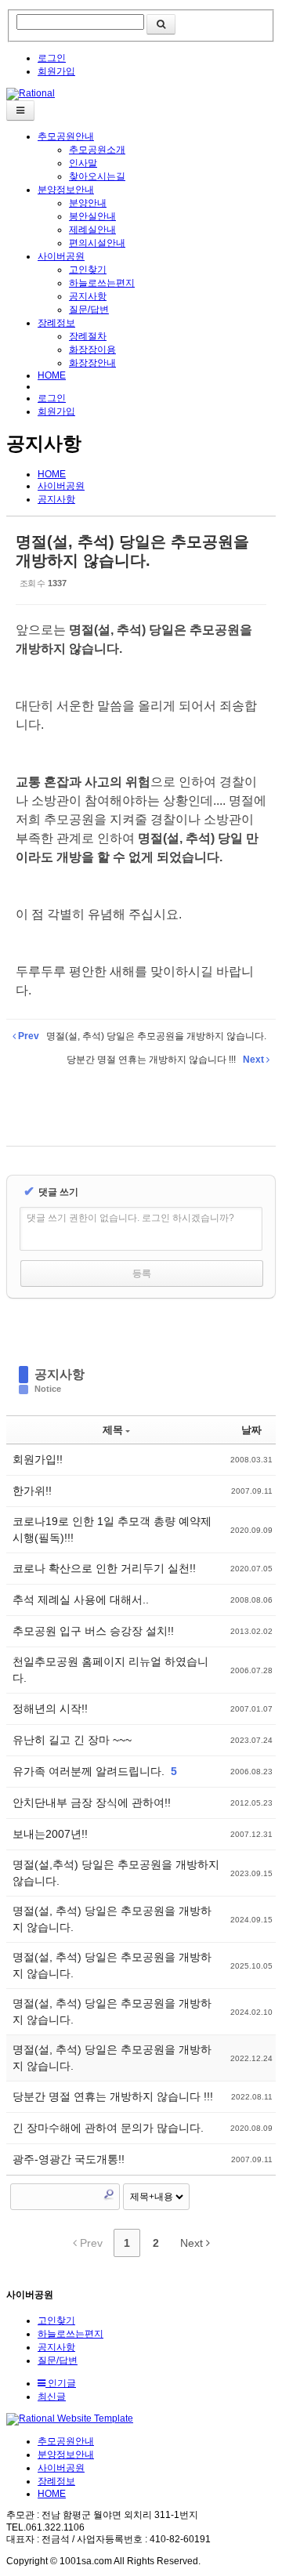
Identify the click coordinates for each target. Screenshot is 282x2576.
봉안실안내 (92, 216)
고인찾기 (88, 270)
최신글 (52, 2397)
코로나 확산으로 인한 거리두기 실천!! (104, 1568)
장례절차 (88, 336)
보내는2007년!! (50, 1834)
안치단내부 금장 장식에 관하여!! (92, 1802)
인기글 (61, 2383)
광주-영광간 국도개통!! (69, 2159)
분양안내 (88, 203)
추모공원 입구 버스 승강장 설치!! (93, 1631)
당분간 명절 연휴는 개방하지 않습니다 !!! (113, 2096)
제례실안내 (92, 230)
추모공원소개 (97, 150)
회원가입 (56, 71)
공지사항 (88, 296)
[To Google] (158, 1101)
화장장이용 (92, 350)
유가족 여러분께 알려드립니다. (90, 1771)
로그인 (52, 58)
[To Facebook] (91, 1101)
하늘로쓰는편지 (102, 283)
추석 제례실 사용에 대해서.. (81, 1600)
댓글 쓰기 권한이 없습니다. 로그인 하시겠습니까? (130, 1218)
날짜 (251, 1430)
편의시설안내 (97, 243)
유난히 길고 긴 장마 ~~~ (72, 1740)
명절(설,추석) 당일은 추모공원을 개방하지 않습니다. (116, 1873)
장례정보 (56, 323)
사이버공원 (61, 256)
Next (193, 2243)
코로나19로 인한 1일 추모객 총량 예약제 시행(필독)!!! (112, 1529)
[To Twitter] (125, 1101)
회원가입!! (38, 1459)
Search (109, 2194)
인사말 (83, 163)
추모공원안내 (66, 136)
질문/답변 (89, 310)
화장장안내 (92, 363)
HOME (52, 375)
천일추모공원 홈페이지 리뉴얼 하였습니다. (110, 1670)
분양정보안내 (66, 190)
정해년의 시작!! (50, 1708)
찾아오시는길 (97, 176)
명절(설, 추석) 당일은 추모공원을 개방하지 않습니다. (112, 1919)
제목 (113, 1430)
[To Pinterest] (192, 1101)
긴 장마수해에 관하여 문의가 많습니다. (108, 2128)
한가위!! (32, 1491)
